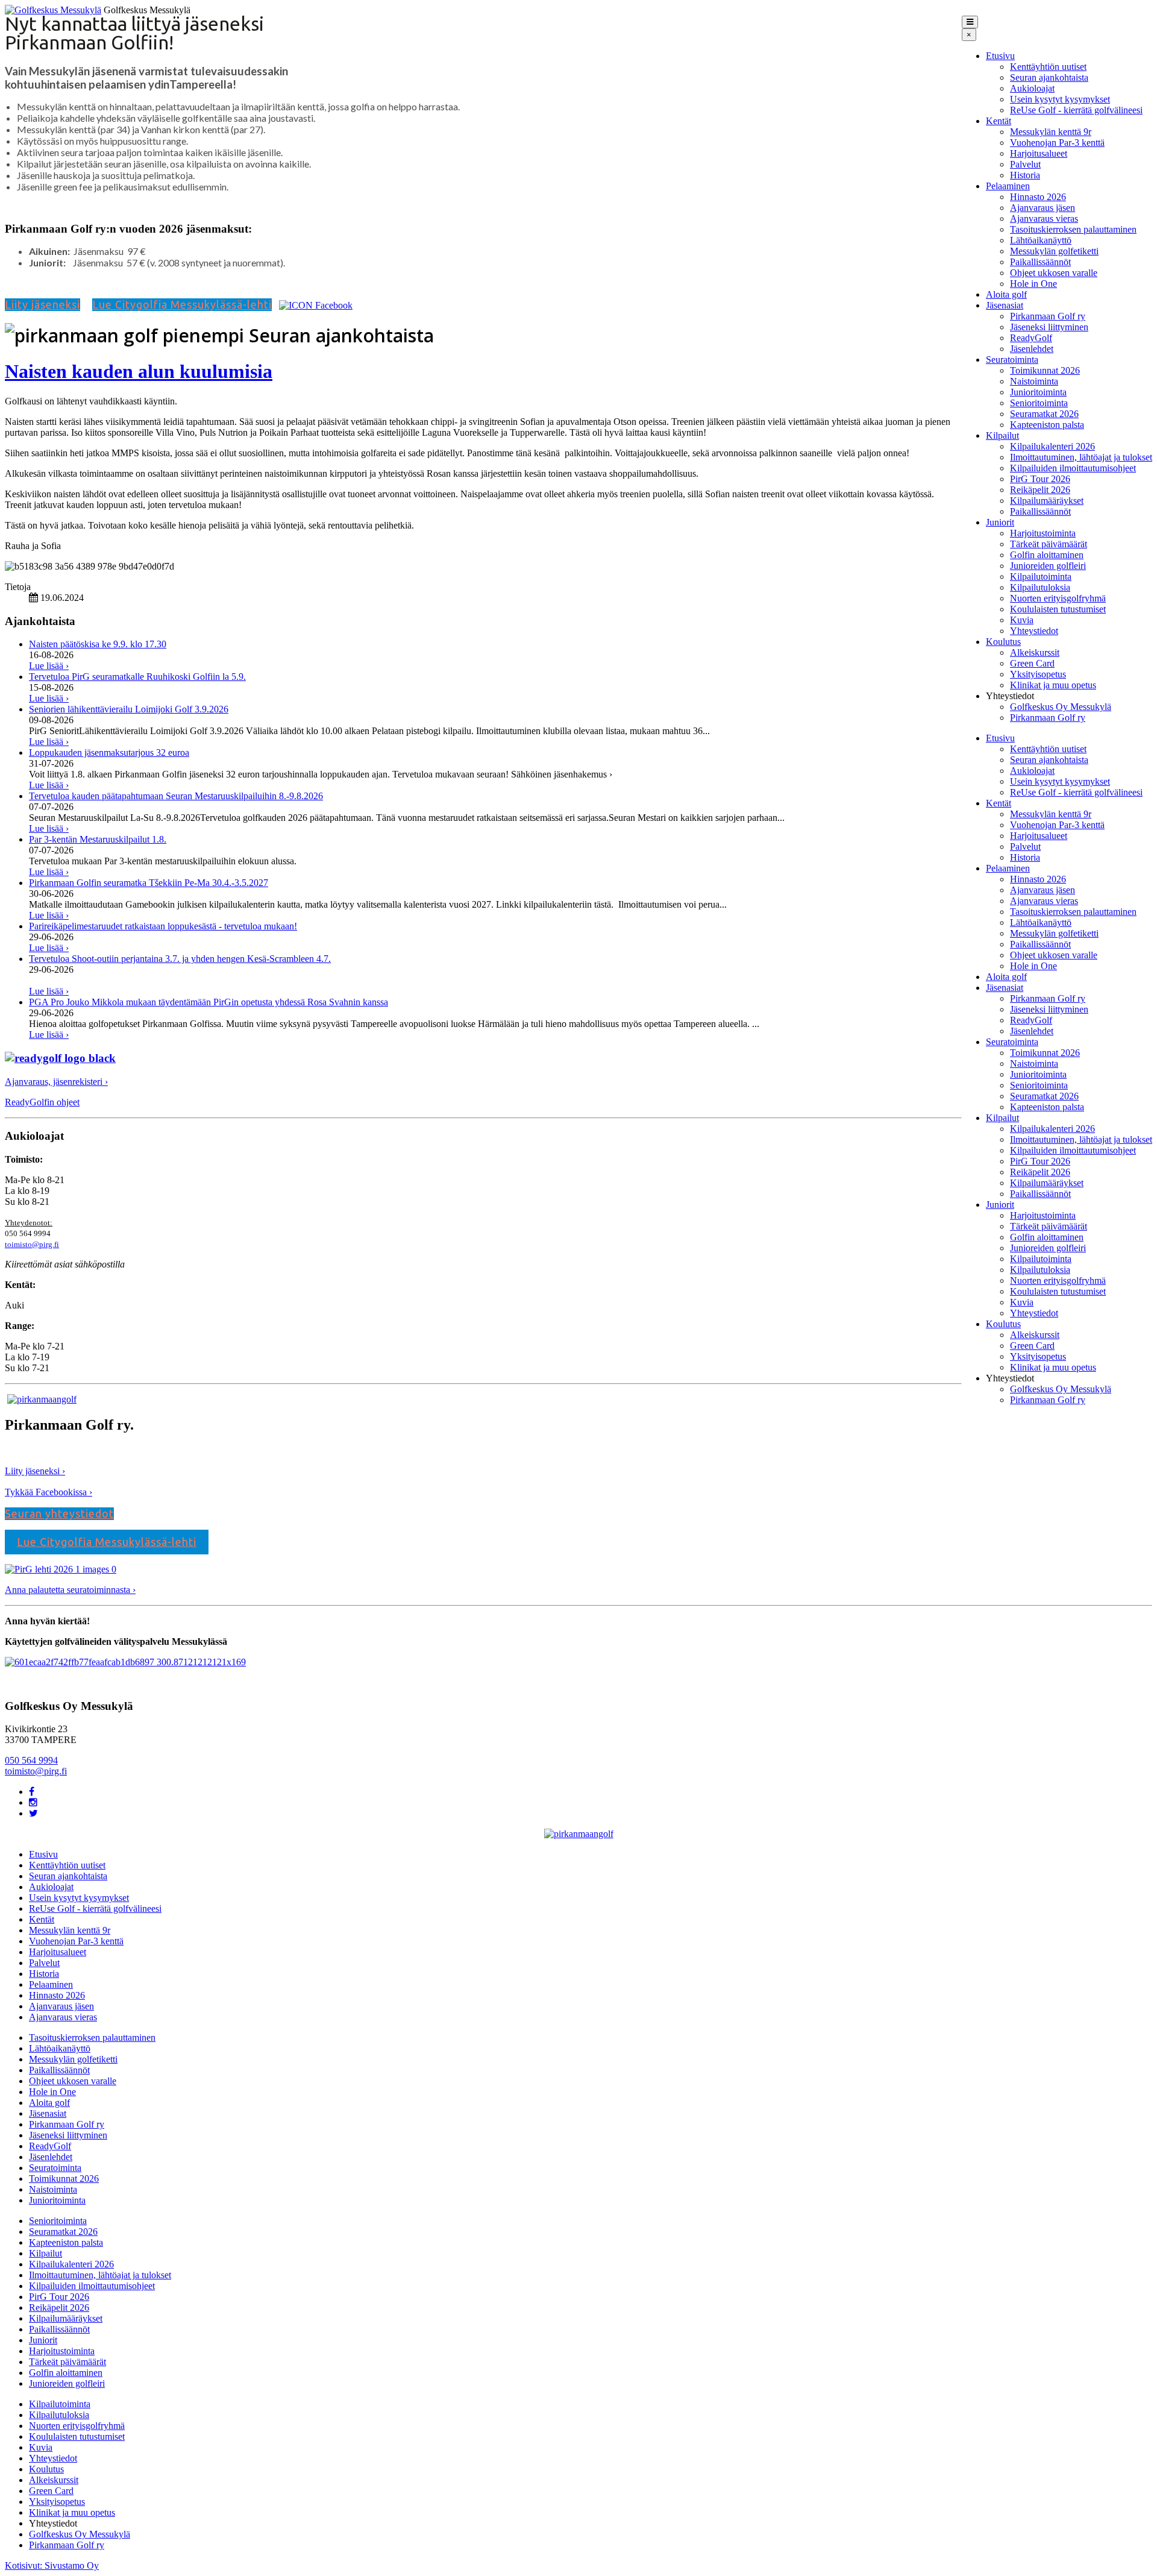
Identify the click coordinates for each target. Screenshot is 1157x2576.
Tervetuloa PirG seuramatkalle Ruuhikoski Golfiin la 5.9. (137, 677)
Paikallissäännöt (1040, 262)
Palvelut (1025, 164)
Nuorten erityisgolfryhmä (1058, 598)
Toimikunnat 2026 (1045, 370)
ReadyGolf (1031, 338)
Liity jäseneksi (42, 304)
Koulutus (1003, 642)
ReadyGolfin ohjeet (42, 1102)
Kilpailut (1002, 435)
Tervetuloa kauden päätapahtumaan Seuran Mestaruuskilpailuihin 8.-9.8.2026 (176, 796)
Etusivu (1000, 56)
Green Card (1032, 663)
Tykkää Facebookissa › (49, 1492)
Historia (1025, 175)
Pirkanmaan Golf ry (1048, 316)
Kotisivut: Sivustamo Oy (52, 2565)
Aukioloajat (1032, 88)
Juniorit (1000, 522)
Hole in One (1033, 284)
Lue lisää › (49, 666)
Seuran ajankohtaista (1049, 77)
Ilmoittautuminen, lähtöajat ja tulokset (1081, 457)
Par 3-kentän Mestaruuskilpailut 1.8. (98, 839)
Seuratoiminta (1012, 360)
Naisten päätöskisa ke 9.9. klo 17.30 (98, 644)
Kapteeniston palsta (1047, 425)
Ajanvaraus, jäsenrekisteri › (56, 1082)
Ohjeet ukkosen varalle (1054, 273)
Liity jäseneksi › (35, 1471)
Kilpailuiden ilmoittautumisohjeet (1073, 468)
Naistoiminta (1034, 381)
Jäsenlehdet (1032, 349)
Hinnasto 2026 (1038, 197)
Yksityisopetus (1038, 674)
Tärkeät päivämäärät (1049, 544)
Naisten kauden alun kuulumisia (139, 371)
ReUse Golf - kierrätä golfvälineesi (1076, 110)
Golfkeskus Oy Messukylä (1061, 707)
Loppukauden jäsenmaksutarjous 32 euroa (109, 752)
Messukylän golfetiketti (1054, 251)
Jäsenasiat (1005, 305)
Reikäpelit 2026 (1040, 490)
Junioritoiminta (1038, 392)
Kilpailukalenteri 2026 (1052, 446)
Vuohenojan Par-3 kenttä (1057, 143)
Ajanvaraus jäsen (1043, 208)
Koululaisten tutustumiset (1058, 609)
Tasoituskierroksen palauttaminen (1073, 229)
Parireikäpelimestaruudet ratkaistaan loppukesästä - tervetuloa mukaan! (163, 926)
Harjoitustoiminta (1043, 533)
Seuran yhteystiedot (59, 1513)
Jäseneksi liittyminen (1049, 327)
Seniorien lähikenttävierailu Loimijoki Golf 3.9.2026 (129, 709)
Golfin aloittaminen (1047, 555)
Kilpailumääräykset (1047, 501)
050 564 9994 (31, 1760)
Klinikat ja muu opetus (1053, 685)
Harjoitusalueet (1039, 153)
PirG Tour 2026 (1040, 479)
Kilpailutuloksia (1040, 587)
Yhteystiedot (1034, 631)
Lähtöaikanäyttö (1041, 240)
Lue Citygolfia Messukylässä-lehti (182, 304)
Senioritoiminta (1039, 403)
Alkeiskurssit (1035, 652)
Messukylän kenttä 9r (1051, 132)
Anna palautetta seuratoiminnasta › (70, 1590)
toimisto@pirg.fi (32, 1244)
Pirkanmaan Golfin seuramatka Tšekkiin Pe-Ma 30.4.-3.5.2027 (149, 883)
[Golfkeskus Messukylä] (53, 10)
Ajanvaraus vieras (1044, 218)
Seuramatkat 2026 (1044, 414)
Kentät (999, 121)
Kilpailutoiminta (1041, 576)
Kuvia (1022, 620)
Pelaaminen (1008, 186)
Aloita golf (1006, 294)
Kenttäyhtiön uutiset (1048, 67)
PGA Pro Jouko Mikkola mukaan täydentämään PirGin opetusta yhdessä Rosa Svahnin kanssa (209, 1002)
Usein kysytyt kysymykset (1060, 99)
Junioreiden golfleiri (1048, 566)
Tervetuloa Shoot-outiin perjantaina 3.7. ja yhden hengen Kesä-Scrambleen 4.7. (180, 959)
